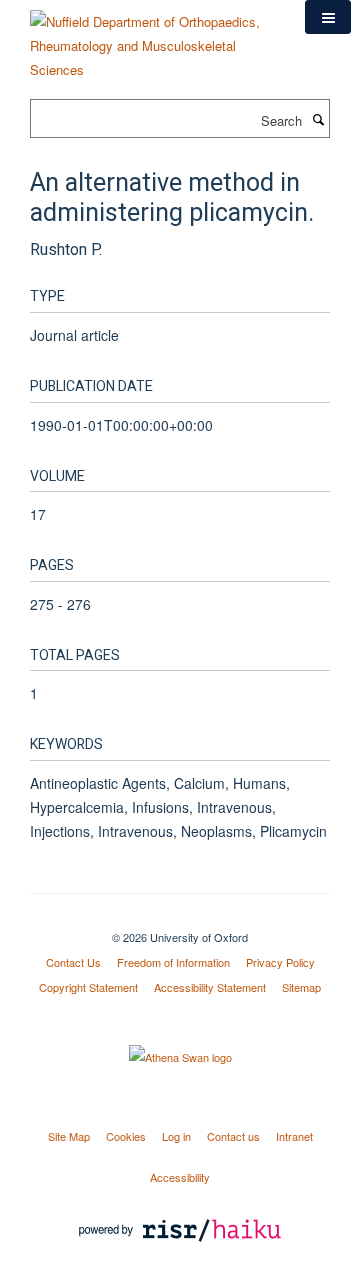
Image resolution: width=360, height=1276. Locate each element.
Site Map (69, 1136)
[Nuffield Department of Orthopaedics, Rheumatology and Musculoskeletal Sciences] (152, 38)
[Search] (318, 119)
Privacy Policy (280, 962)
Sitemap (301, 987)
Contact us (233, 1136)
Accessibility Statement (210, 987)
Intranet (294, 1136)
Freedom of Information (173, 962)
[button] (328, 17)
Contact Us (73, 962)
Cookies (126, 1136)
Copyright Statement (88, 987)
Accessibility (180, 1177)
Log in (176, 1136)
